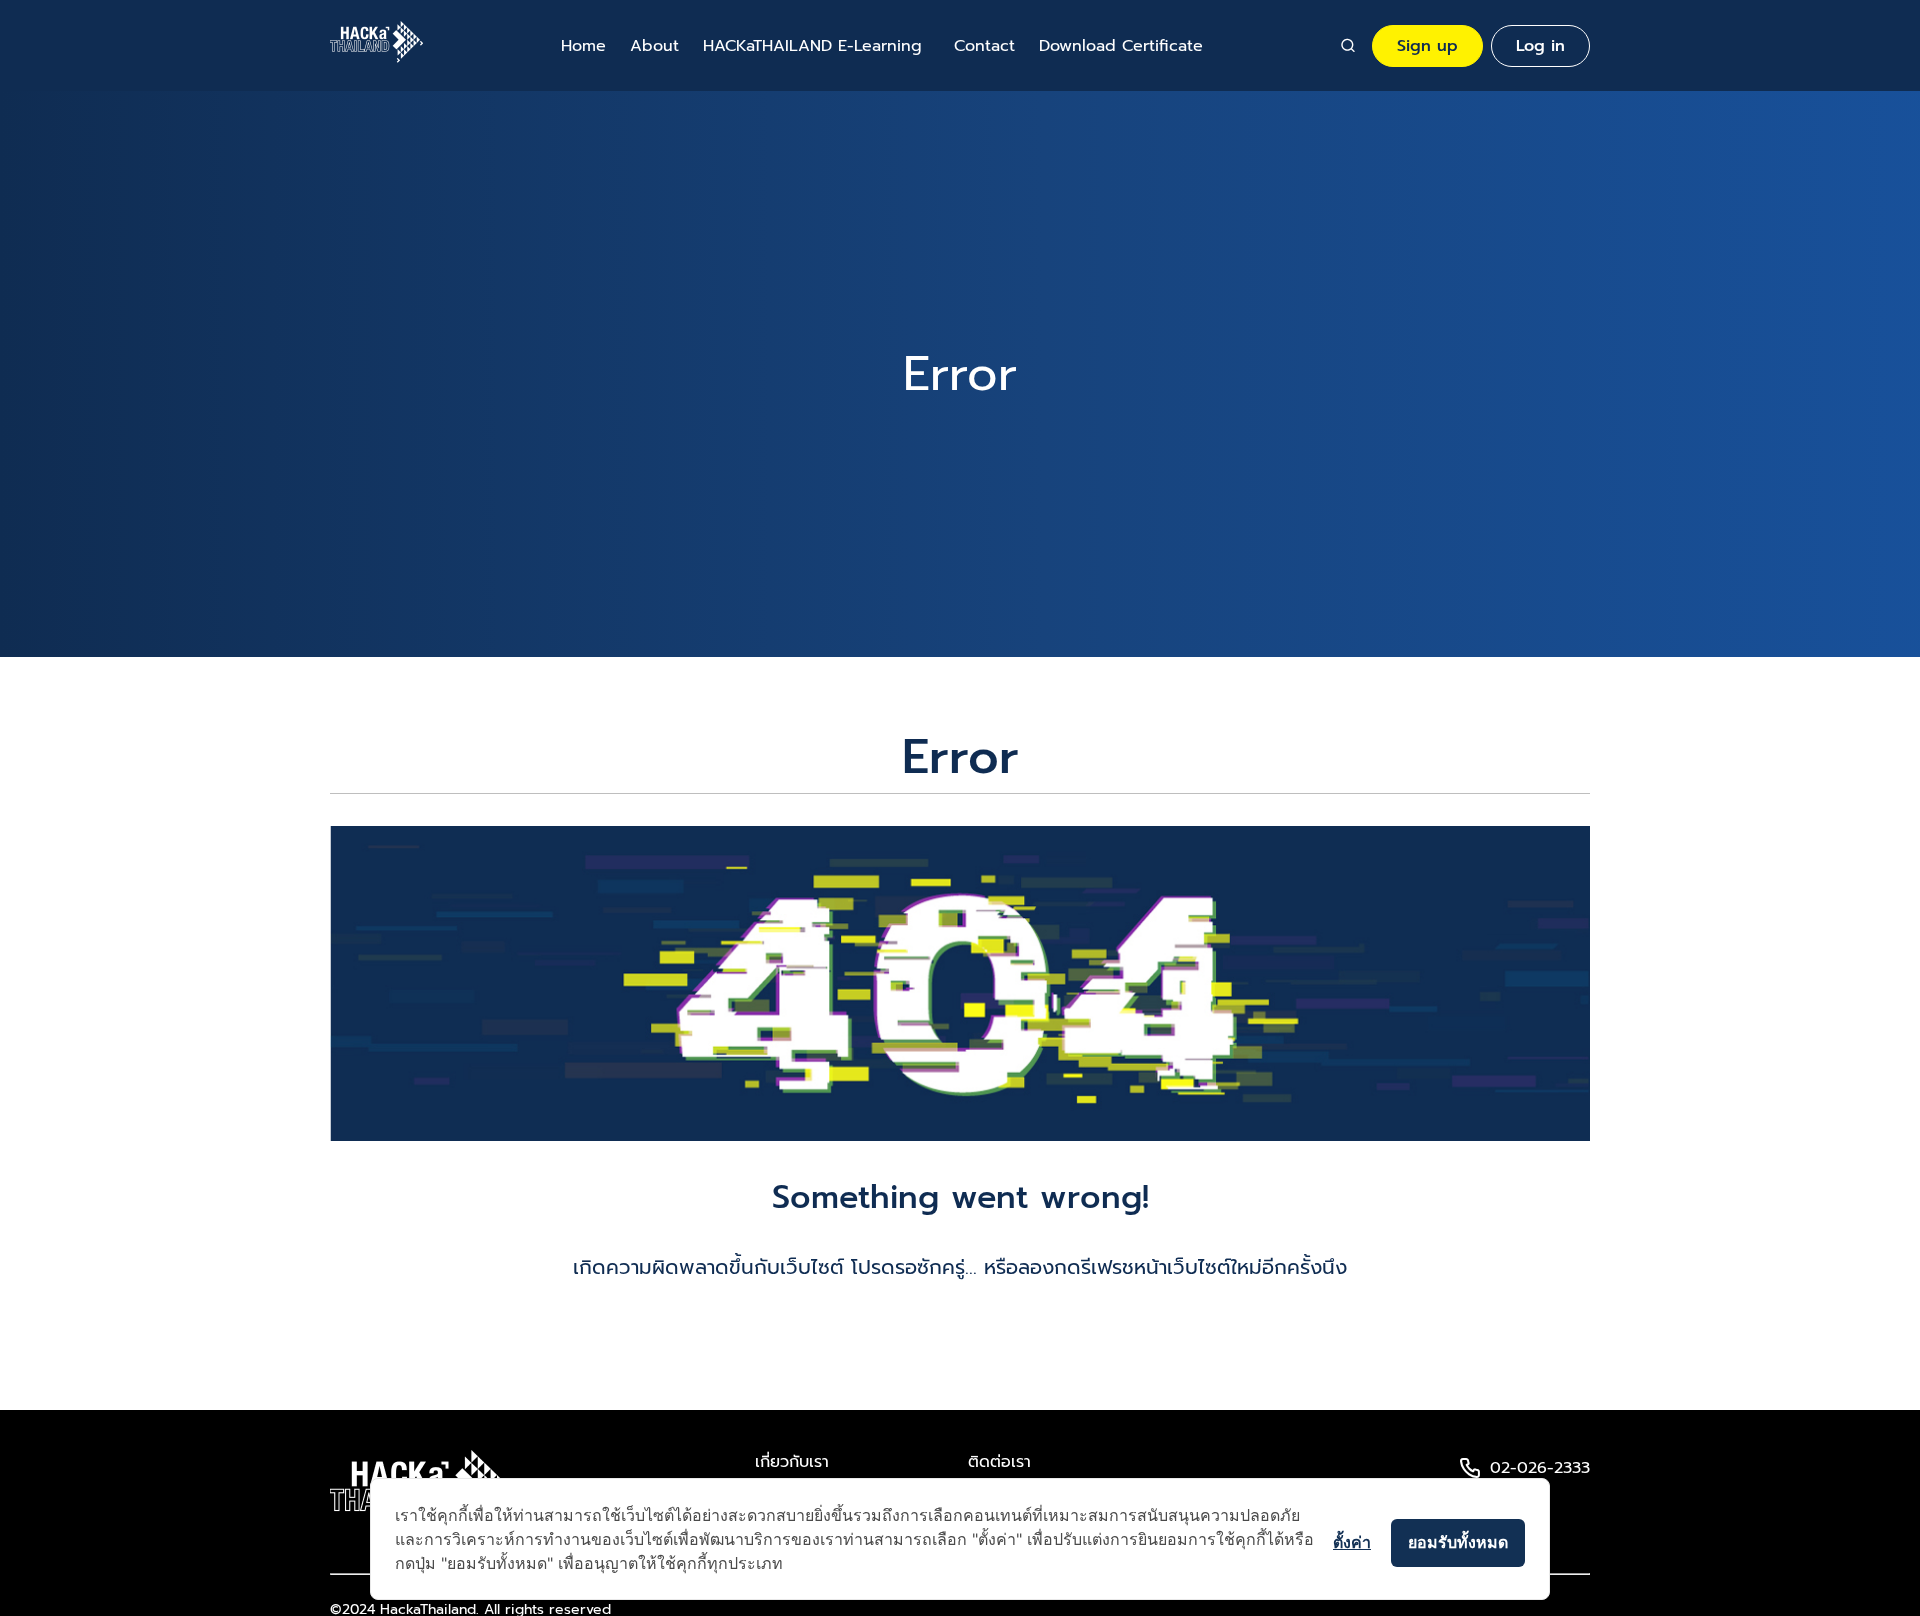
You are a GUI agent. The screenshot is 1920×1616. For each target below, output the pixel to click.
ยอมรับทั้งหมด (1458, 1542)
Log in (1540, 46)
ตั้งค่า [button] (1352, 1542)
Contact (984, 46)
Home (583, 46)
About (654, 46)
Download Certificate (1121, 46)
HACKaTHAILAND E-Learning (812, 46)
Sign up (1427, 46)
